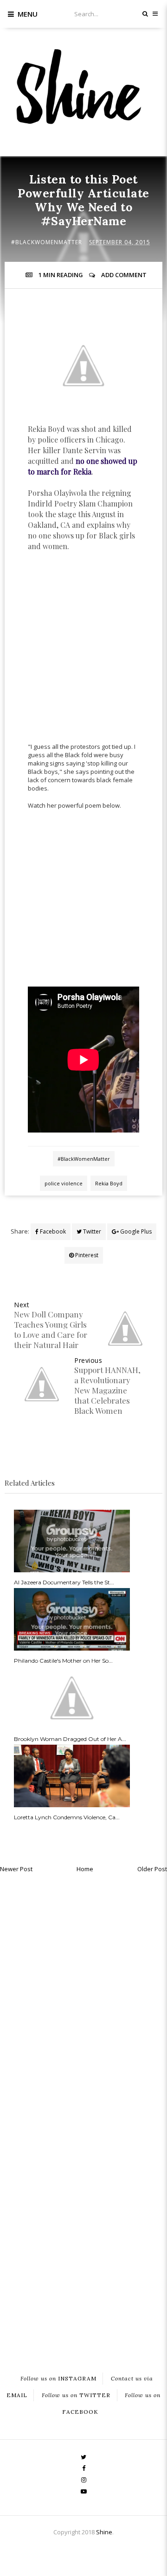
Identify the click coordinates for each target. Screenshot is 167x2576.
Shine (104, 2532)
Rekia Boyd (109, 1183)
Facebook (52, 1231)
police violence (64, 1183)
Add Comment (124, 275)
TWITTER (76, 2396)
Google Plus (135, 1231)
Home (85, 1869)
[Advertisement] (83, 657)
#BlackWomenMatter (47, 242)
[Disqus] (83, 1995)
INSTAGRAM (58, 2379)
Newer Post (16, 1869)
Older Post (152, 1869)
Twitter (91, 1231)
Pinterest (86, 1255)
